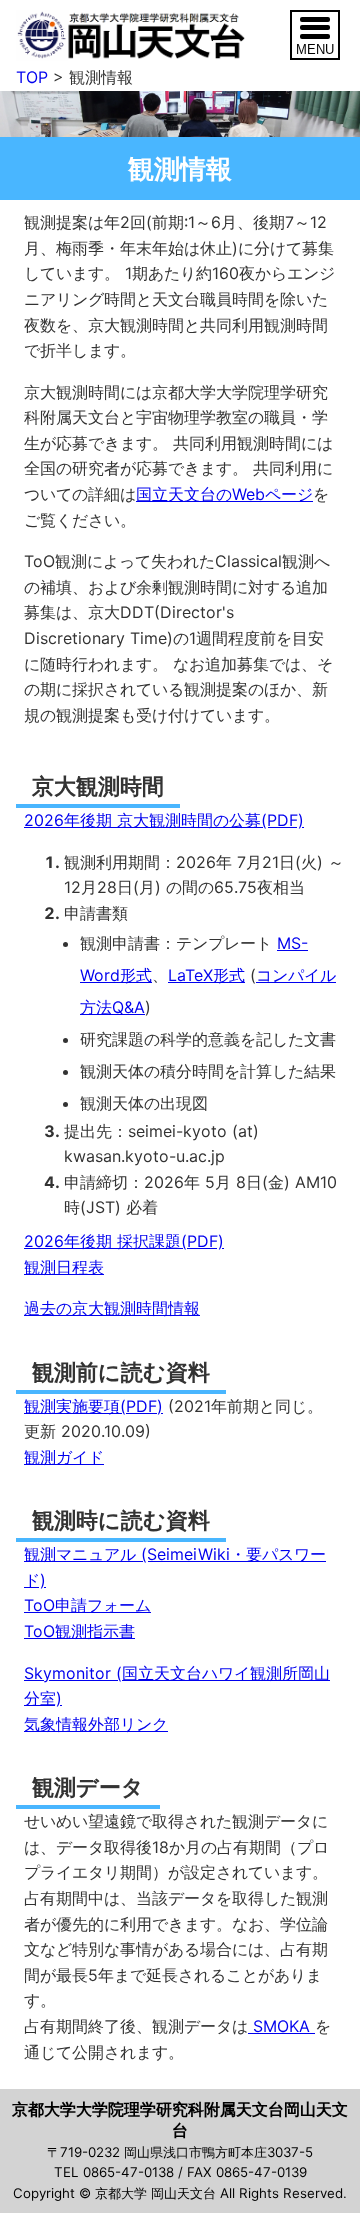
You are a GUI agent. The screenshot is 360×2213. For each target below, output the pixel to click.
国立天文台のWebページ (224, 494)
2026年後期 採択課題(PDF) (124, 1241)
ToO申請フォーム (87, 1605)
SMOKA (281, 2026)
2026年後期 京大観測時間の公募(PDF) (164, 820)
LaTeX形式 (206, 975)
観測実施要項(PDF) (93, 1406)
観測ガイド (64, 1457)
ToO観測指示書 (79, 1631)
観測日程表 (64, 1267)
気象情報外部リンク (96, 1724)
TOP (32, 77)
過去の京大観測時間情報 (112, 1308)
